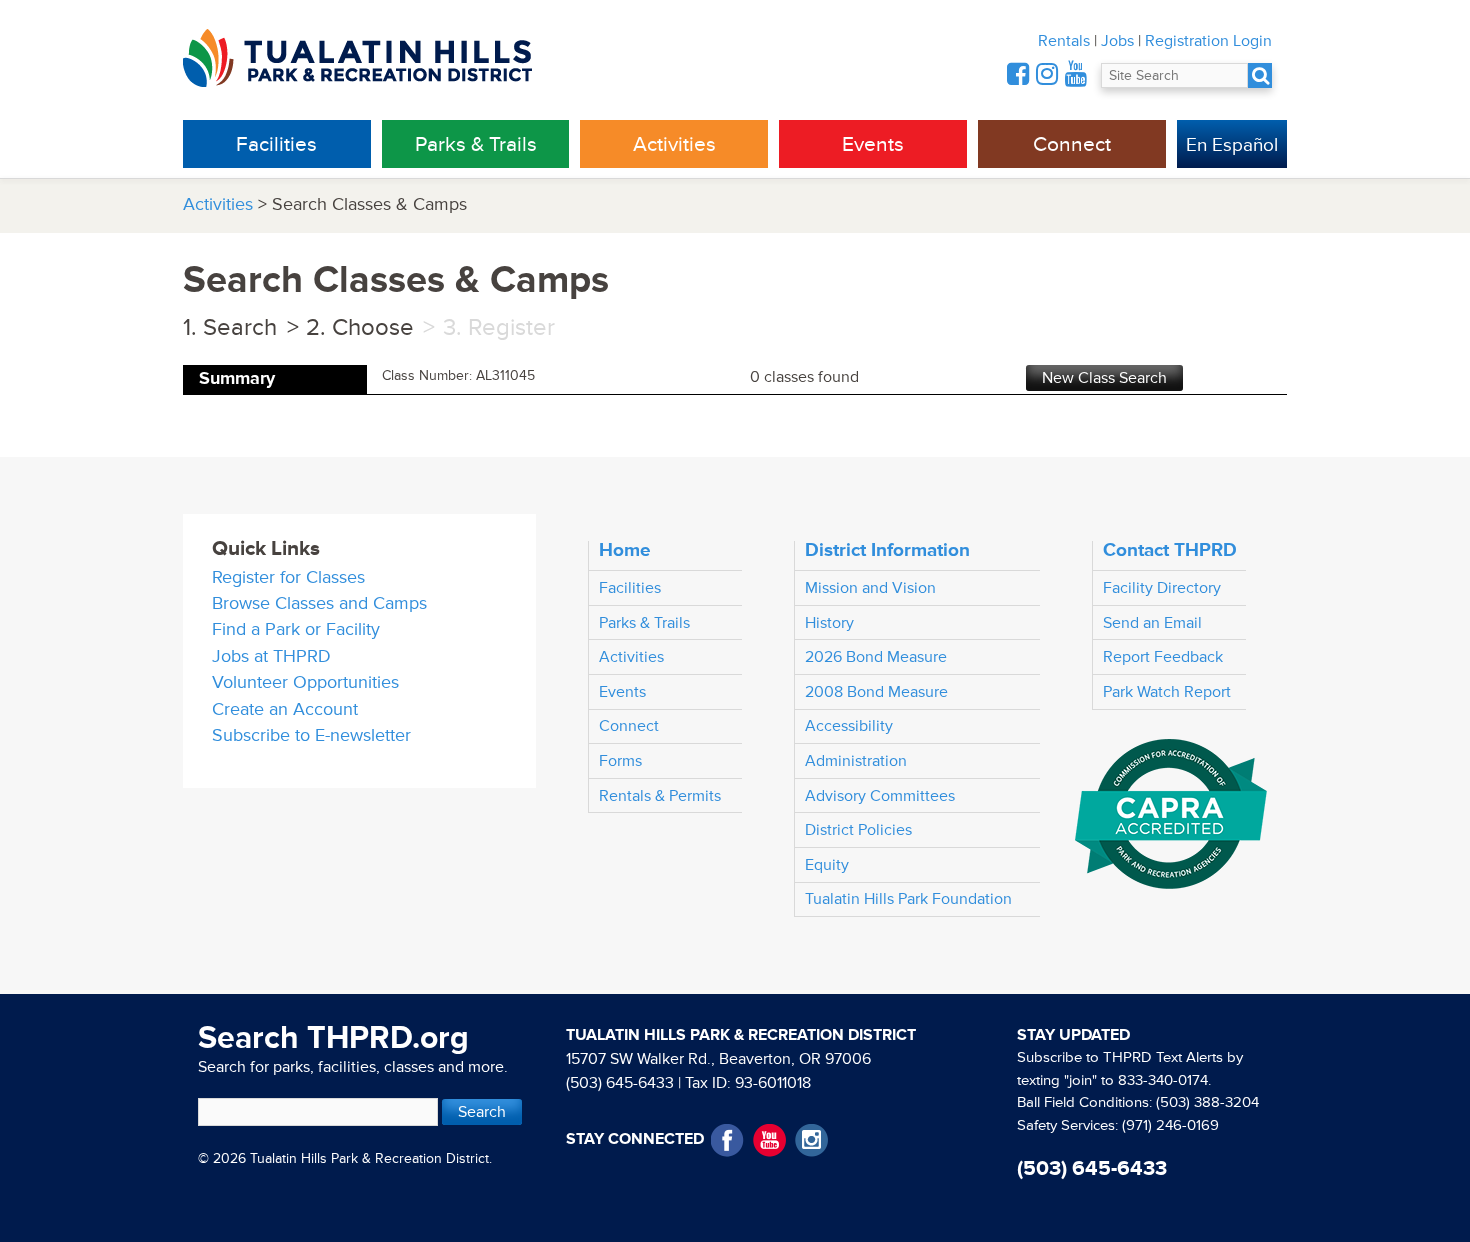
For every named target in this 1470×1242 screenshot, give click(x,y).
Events (873, 144)
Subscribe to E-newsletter (311, 735)
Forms (620, 761)
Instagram (811, 1140)
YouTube (769, 1140)
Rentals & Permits (660, 796)
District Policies (858, 830)
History (829, 623)
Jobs (1117, 41)
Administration (856, 761)
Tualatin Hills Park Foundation (908, 899)
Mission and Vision (870, 588)
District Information (887, 550)
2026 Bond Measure (876, 657)
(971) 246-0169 (1170, 1125)
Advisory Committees (880, 796)
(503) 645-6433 (620, 1083)
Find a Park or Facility (296, 629)
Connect (1072, 144)
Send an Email (1152, 623)
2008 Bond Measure (876, 692)
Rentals (1064, 41)
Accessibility (849, 726)
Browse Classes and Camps (319, 603)
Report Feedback (1163, 657)
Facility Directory (1162, 588)
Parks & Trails (476, 144)
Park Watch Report (1167, 692)
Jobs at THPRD (271, 656)
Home (625, 550)
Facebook (727, 1140)
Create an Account (285, 709)
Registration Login (1208, 41)
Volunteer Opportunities (305, 682)
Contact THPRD (1170, 550)
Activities (674, 144)
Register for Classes (288, 577)
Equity (827, 865)
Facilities (276, 144)
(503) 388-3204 (1207, 1102)
